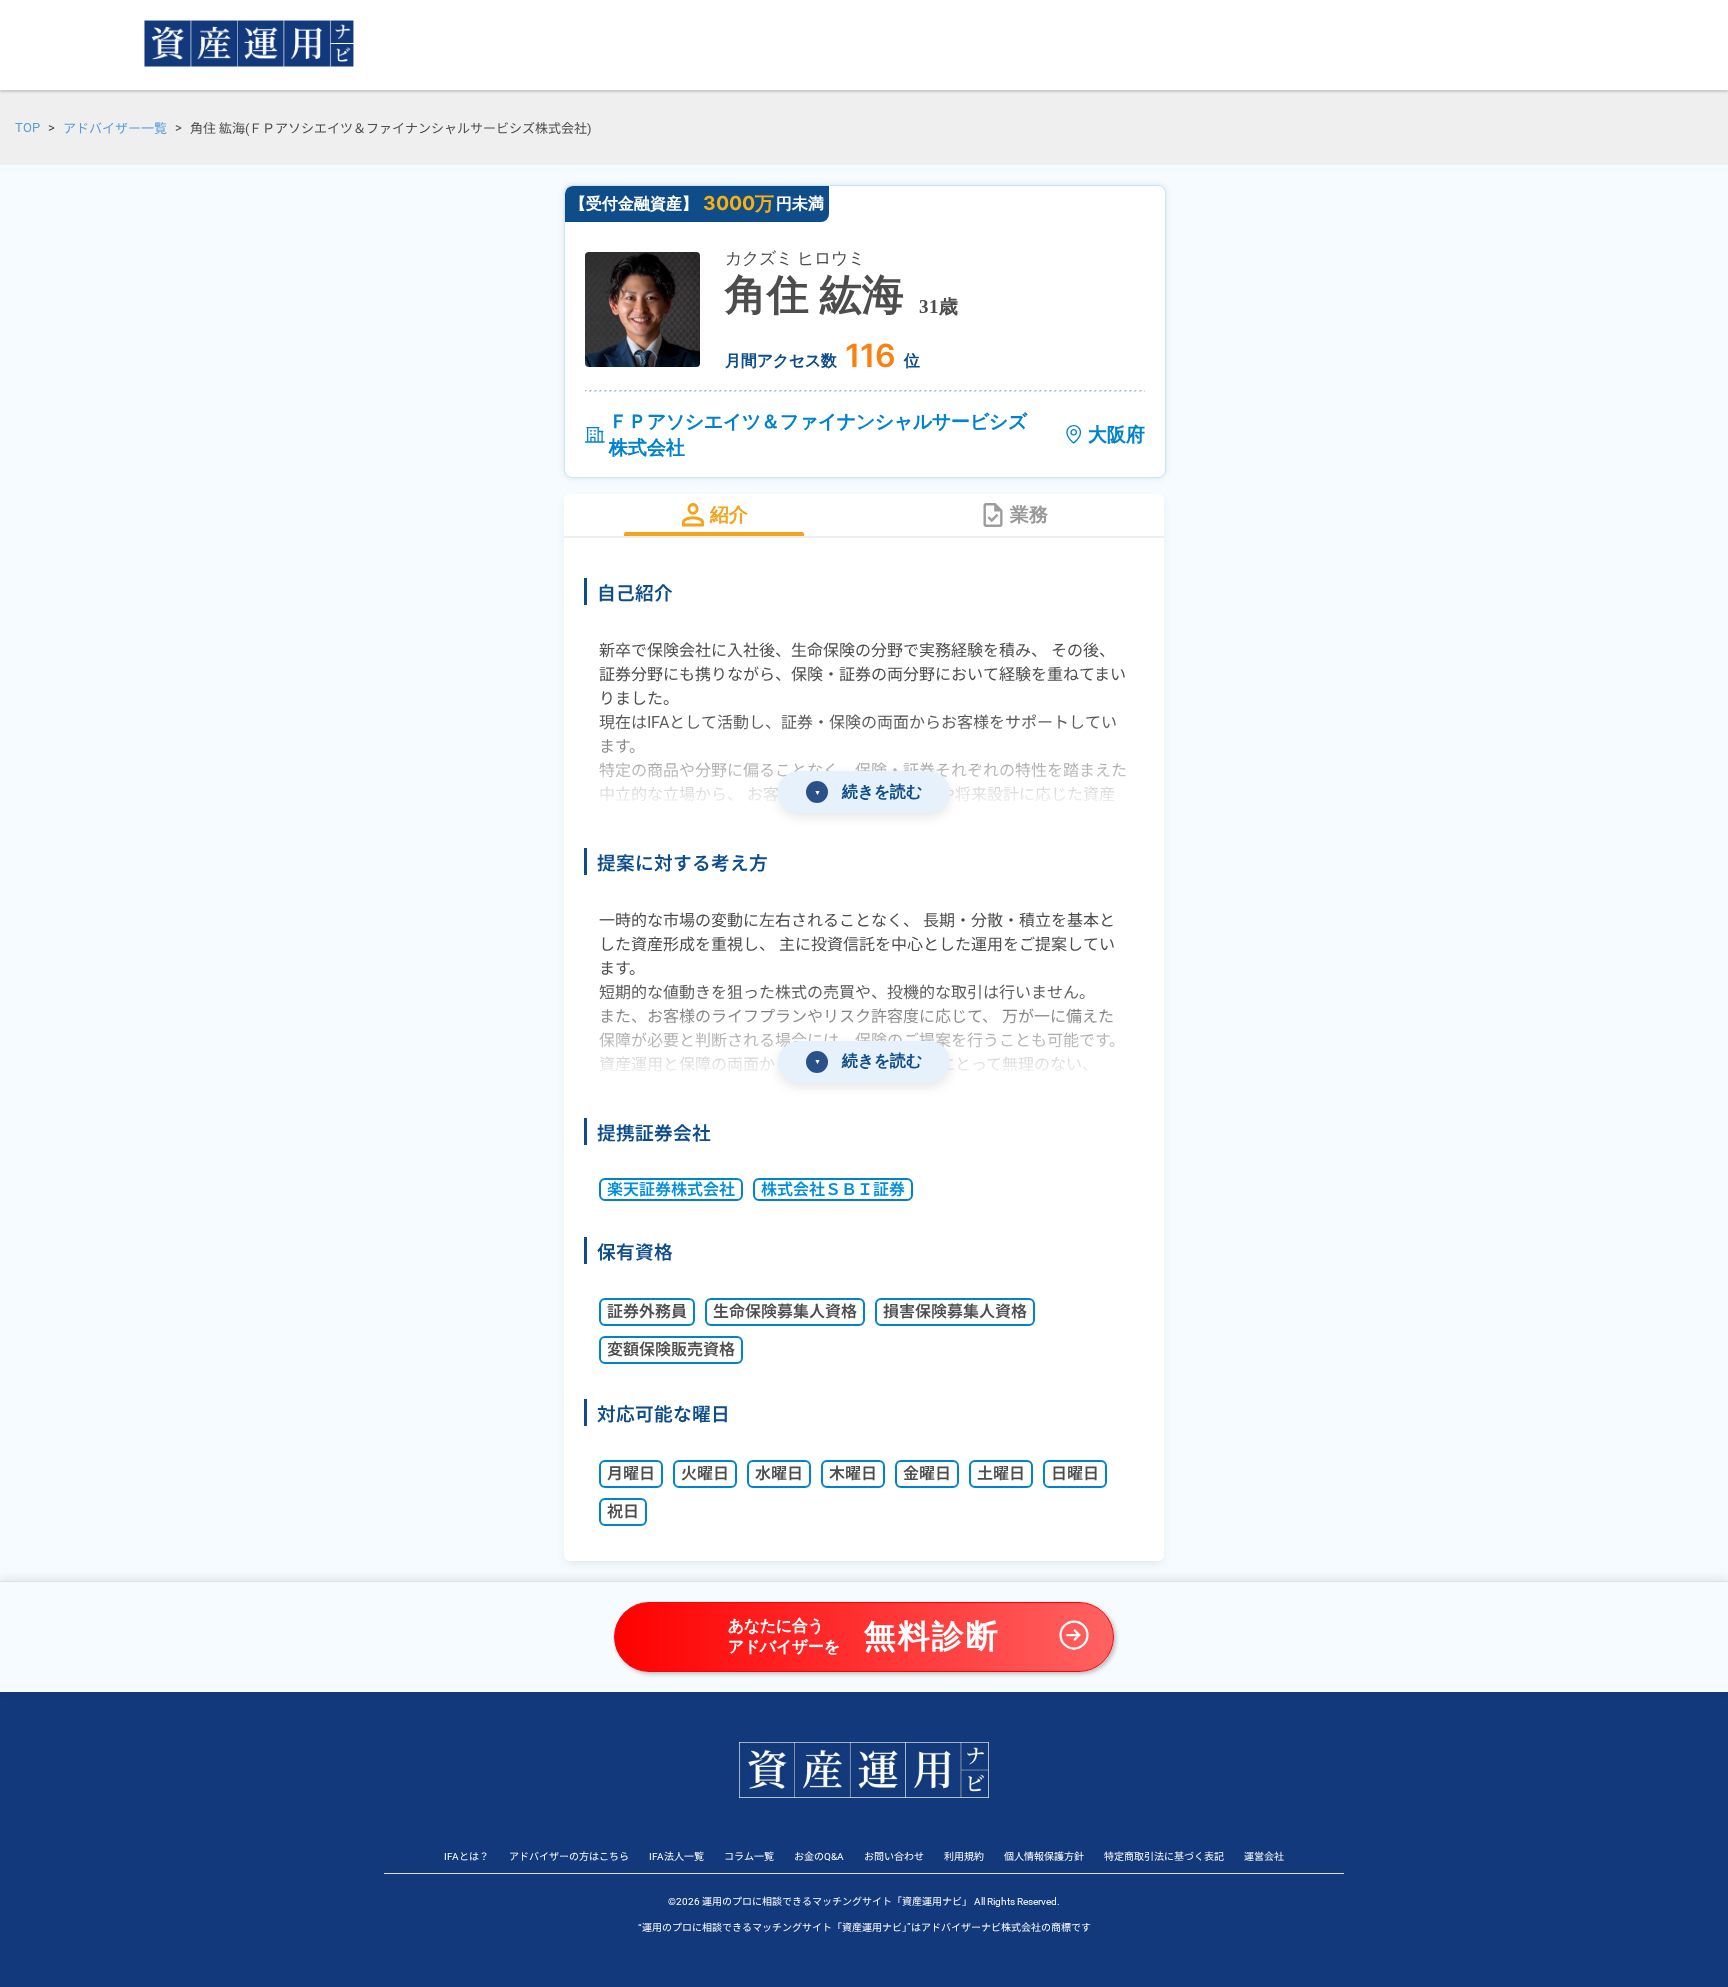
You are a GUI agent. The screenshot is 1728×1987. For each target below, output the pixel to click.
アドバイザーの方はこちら (569, 1856)
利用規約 (964, 1856)
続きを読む (868, 791)
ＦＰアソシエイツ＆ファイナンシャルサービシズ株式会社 (818, 434)
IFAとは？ (466, 1856)
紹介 (729, 514)
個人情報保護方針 (1044, 1856)
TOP (27, 127)
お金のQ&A (819, 1856)
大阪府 (1116, 434)
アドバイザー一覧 (115, 128)
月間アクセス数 (781, 360)
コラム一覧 (749, 1856)
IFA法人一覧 (676, 1856)
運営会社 (1264, 1856)
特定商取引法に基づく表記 (1164, 1856)
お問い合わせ (894, 1856)
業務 (1029, 514)
